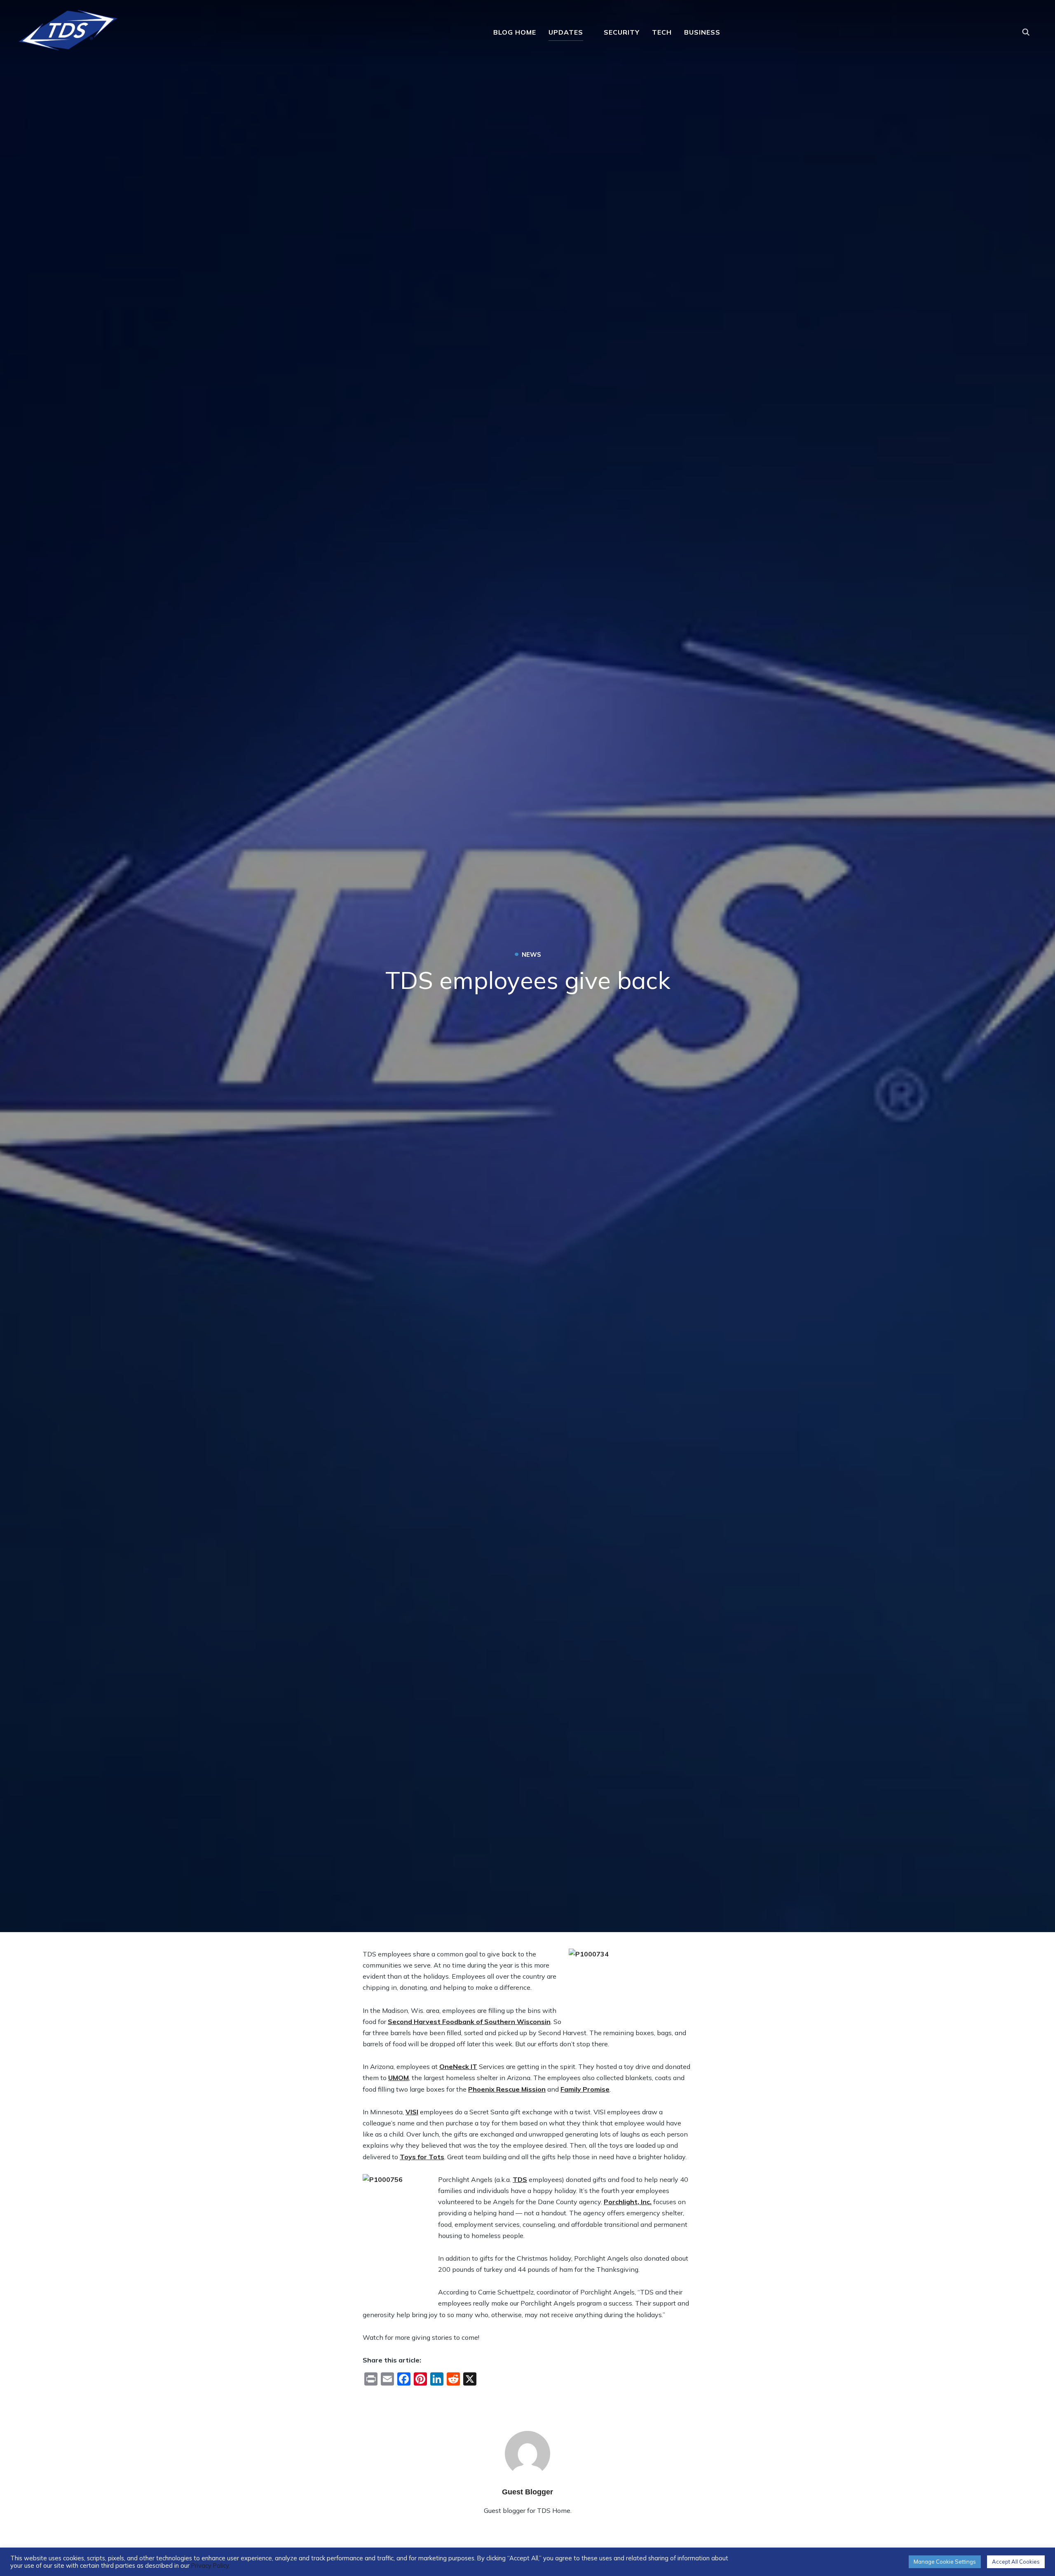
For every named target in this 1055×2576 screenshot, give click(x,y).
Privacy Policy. (211, 2565)
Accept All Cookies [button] (1016, 2562)
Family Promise (585, 2089)
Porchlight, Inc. (628, 2202)
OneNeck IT (458, 2066)
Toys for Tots (422, 2157)
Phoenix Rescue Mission (507, 2089)
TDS (520, 2179)
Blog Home (515, 32)
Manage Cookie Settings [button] (945, 2562)
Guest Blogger (527, 2492)
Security (622, 32)
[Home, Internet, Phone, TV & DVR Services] (68, 27)
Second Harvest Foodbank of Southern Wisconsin (469, 2022)
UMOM (399, 2078)
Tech (662, 32)
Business (702, 32)
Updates (566, 32)
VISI (412, 2112)
